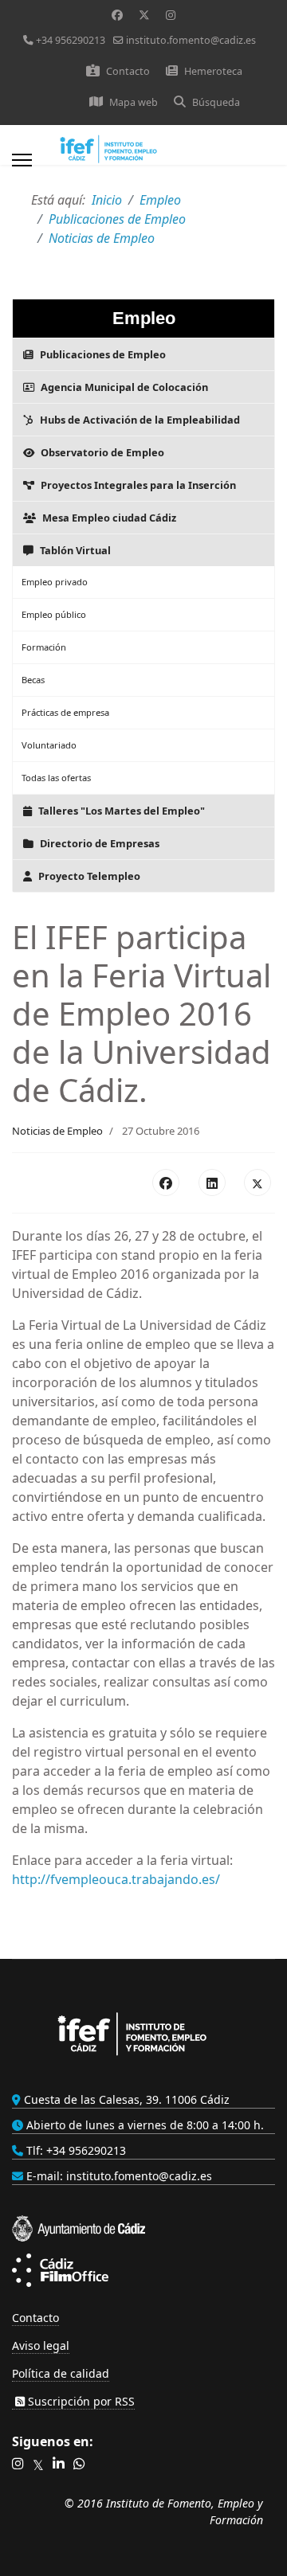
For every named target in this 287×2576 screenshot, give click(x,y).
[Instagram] (171, 15)
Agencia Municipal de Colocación (124, 387)
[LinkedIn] (212, 1182)
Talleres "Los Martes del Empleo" (122, 811)
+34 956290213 (71, 40)
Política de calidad (61, 2373)
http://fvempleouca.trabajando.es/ (116, 1879)
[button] (18, 2464)
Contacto (128, 71)
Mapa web (134, 102)
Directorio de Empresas (100, 843)
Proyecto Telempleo (89, 876)
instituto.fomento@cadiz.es (191, 40)
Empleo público (54, 614)
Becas (33, 680)
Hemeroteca (213, 71)
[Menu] (22, 165)
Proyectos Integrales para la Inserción (138, 485)
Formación (44, 647)
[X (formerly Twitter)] (258, 1182)
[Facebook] (117, 15)
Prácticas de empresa (65, 712)
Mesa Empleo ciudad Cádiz (109, 518)
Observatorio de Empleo (102, 452)
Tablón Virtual (75, 550)
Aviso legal (41, 2345)
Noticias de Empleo (57, 1131)
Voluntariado (49, 745)
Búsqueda (216, 102)
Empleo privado (55, 582)
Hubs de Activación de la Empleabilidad (140, 420)
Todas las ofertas (56, 778)
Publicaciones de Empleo (103, 354)
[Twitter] (144, 15)
